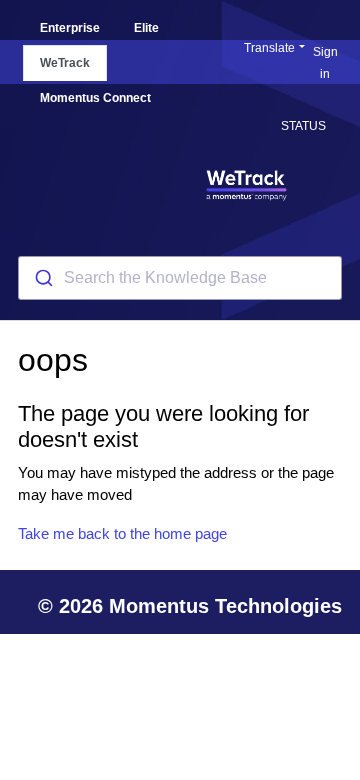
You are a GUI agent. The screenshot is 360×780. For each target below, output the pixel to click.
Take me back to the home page (122, 533)
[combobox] (180, 278)
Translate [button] (269, 48)
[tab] (70, 28)
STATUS (303, 126)
